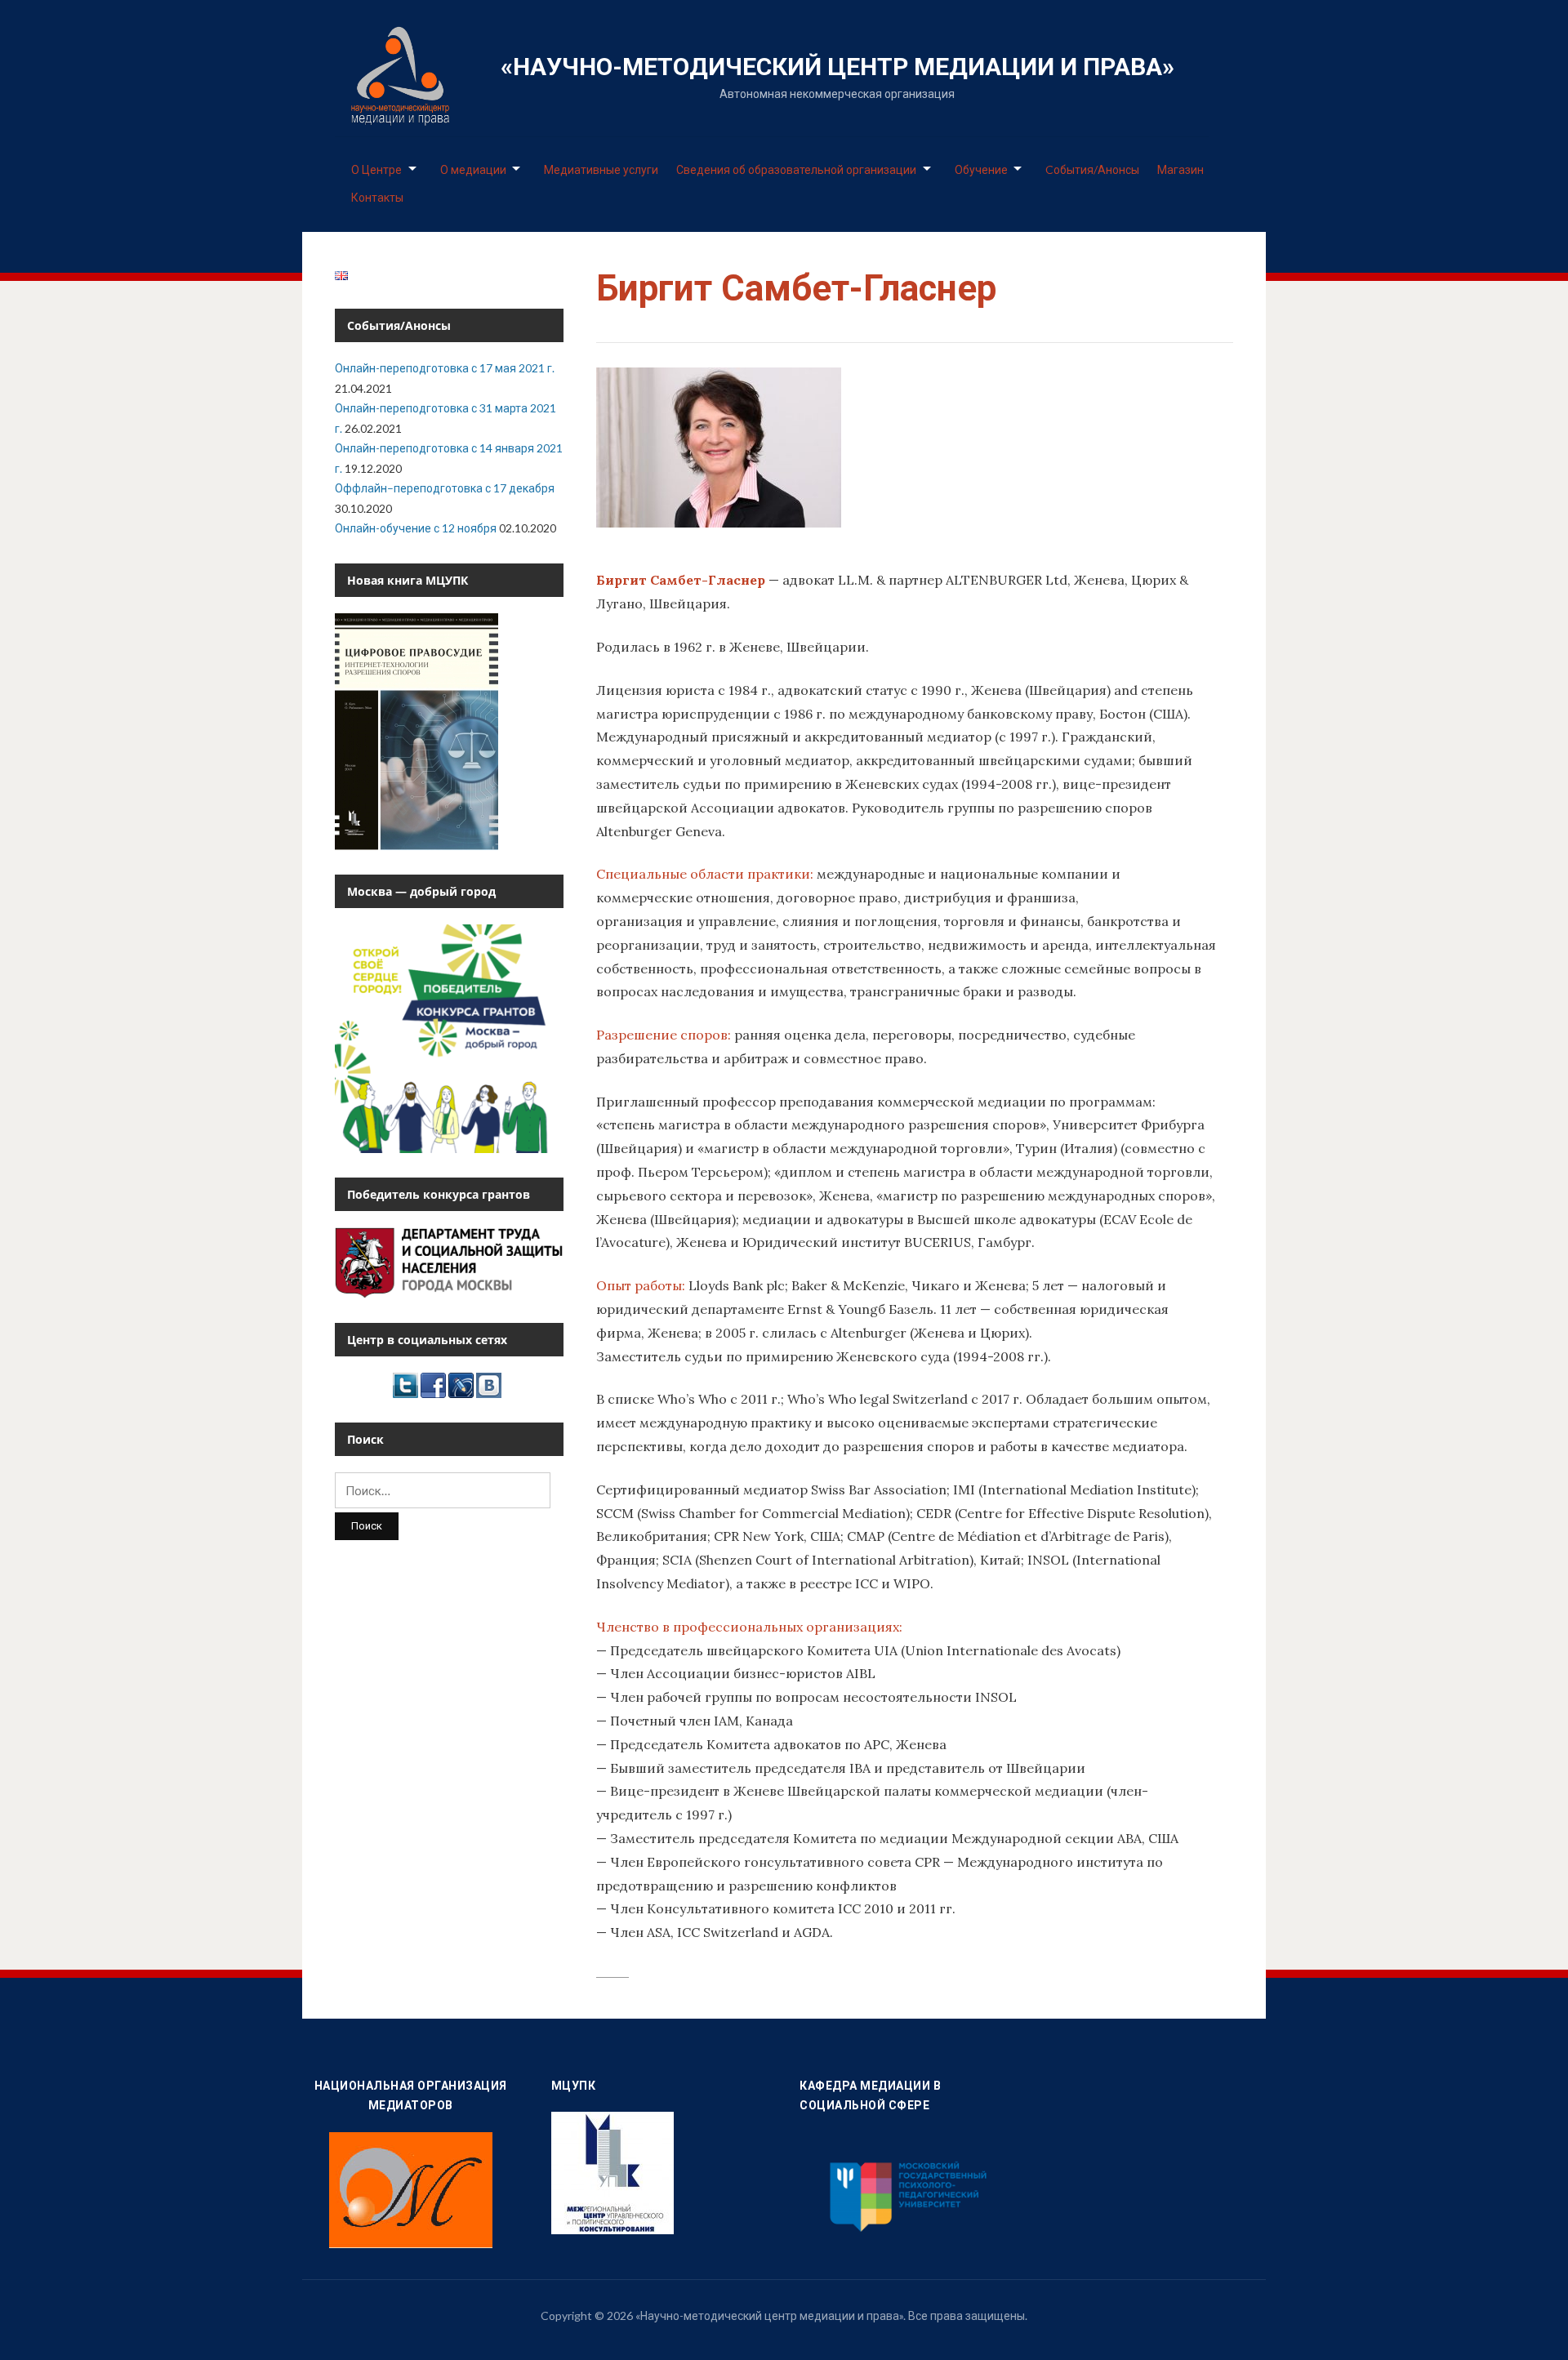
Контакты (377, 197)
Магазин (1180, 169)
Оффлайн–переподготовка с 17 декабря (445, 488)
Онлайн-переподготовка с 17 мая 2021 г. (445, 368)
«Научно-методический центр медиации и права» (837, 67)
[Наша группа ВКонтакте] (489, 1384)
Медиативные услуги (601, 169)
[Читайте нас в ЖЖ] (461, 1384)
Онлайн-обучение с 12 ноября (416, 528)
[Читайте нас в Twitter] (405, 1384)
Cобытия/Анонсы (1092, 169)
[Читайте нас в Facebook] (433, 1384)
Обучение (981, 169)
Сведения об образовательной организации (796, 169)
